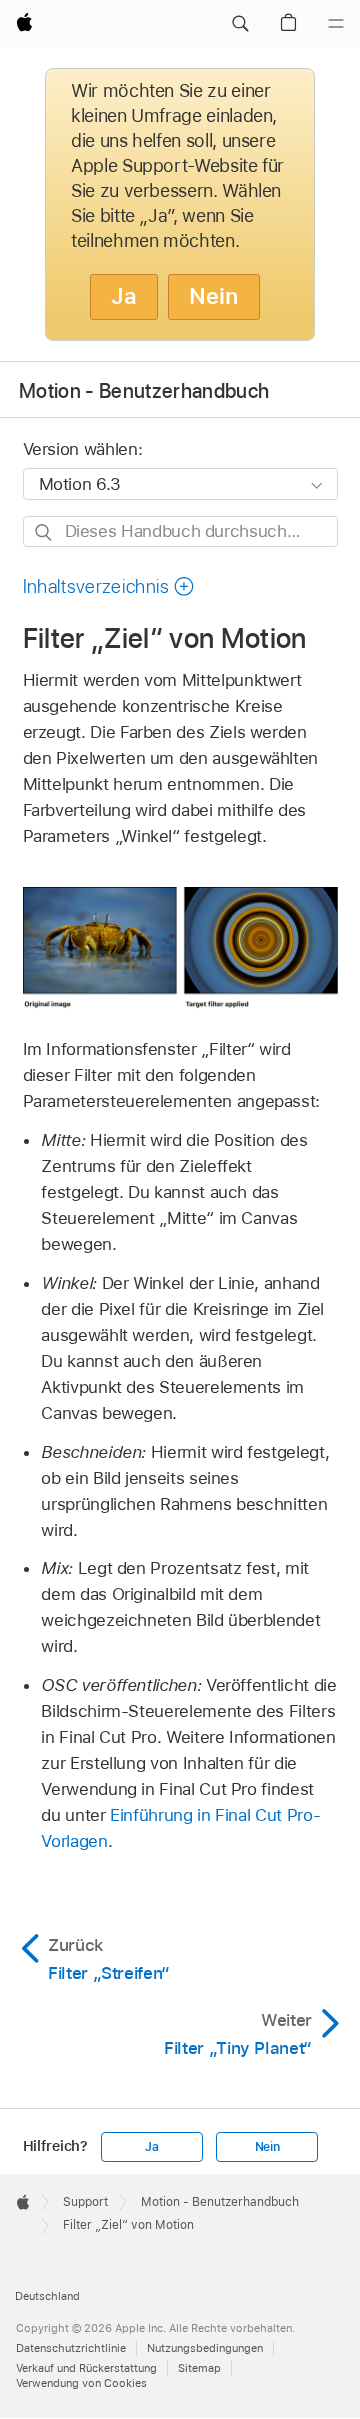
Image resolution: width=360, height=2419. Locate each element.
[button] (240, 24)
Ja (124, 296)
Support (85, 2202)
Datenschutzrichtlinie (71, 2348)
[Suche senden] (44, 532)
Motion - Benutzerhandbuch (144, 391)
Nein (214, 296)
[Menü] (336, 24)
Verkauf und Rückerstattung (86, 2368)
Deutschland (47, 2296)
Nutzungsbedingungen (205, 2348)
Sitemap (199, 2368)
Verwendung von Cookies (81, 2383)
